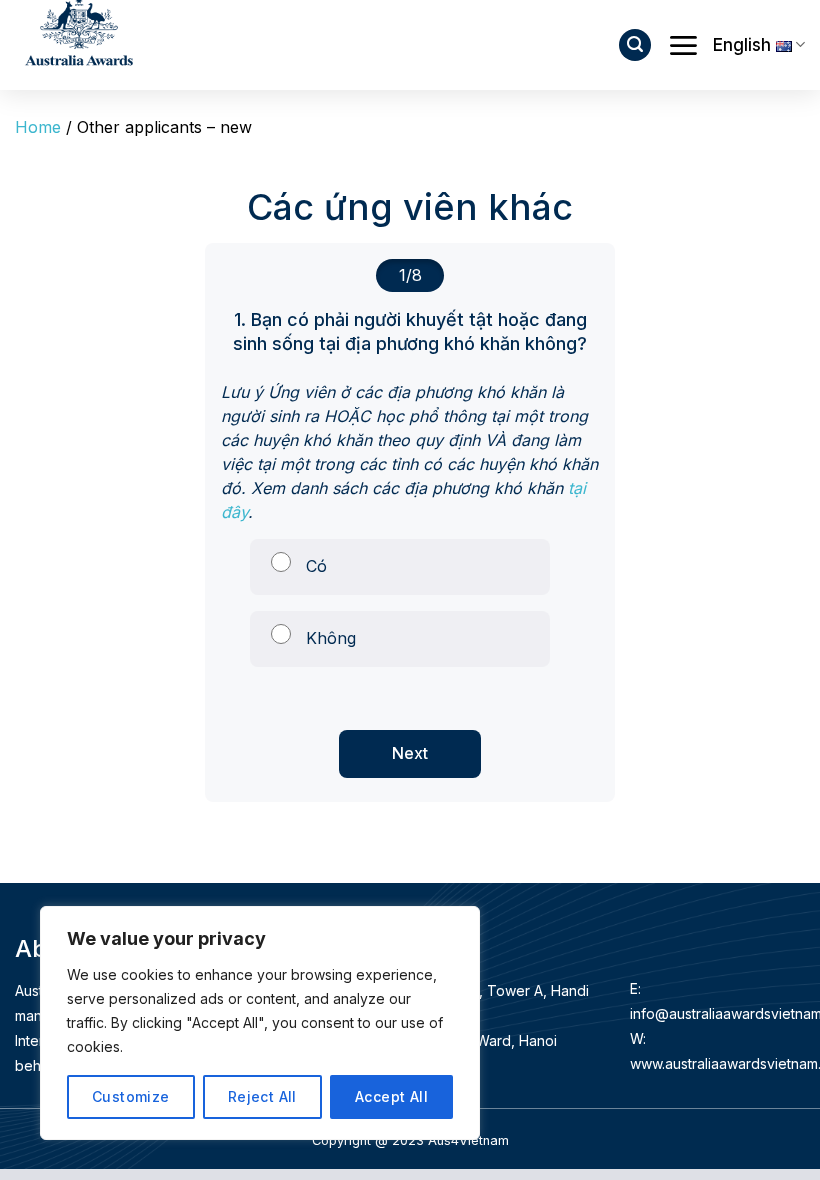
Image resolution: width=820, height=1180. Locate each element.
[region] (260, 1023)
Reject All (262, 1096)
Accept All (391, 1096)
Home (38, 127)
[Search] (635, 45)
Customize (131, 1096)
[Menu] (683, 45)
